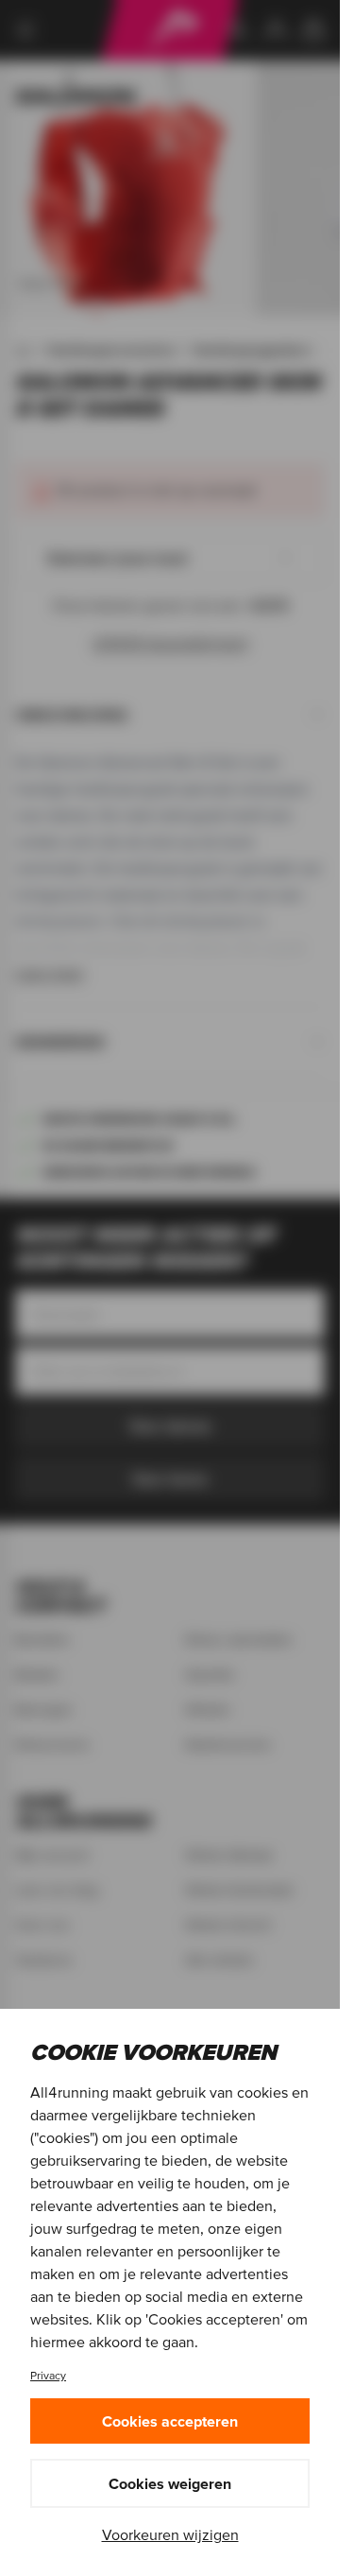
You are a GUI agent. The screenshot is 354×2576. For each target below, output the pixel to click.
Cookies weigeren (170, 2483)
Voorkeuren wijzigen (170, 2534)
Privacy (48, 2375)
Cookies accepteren (170, 2421)
